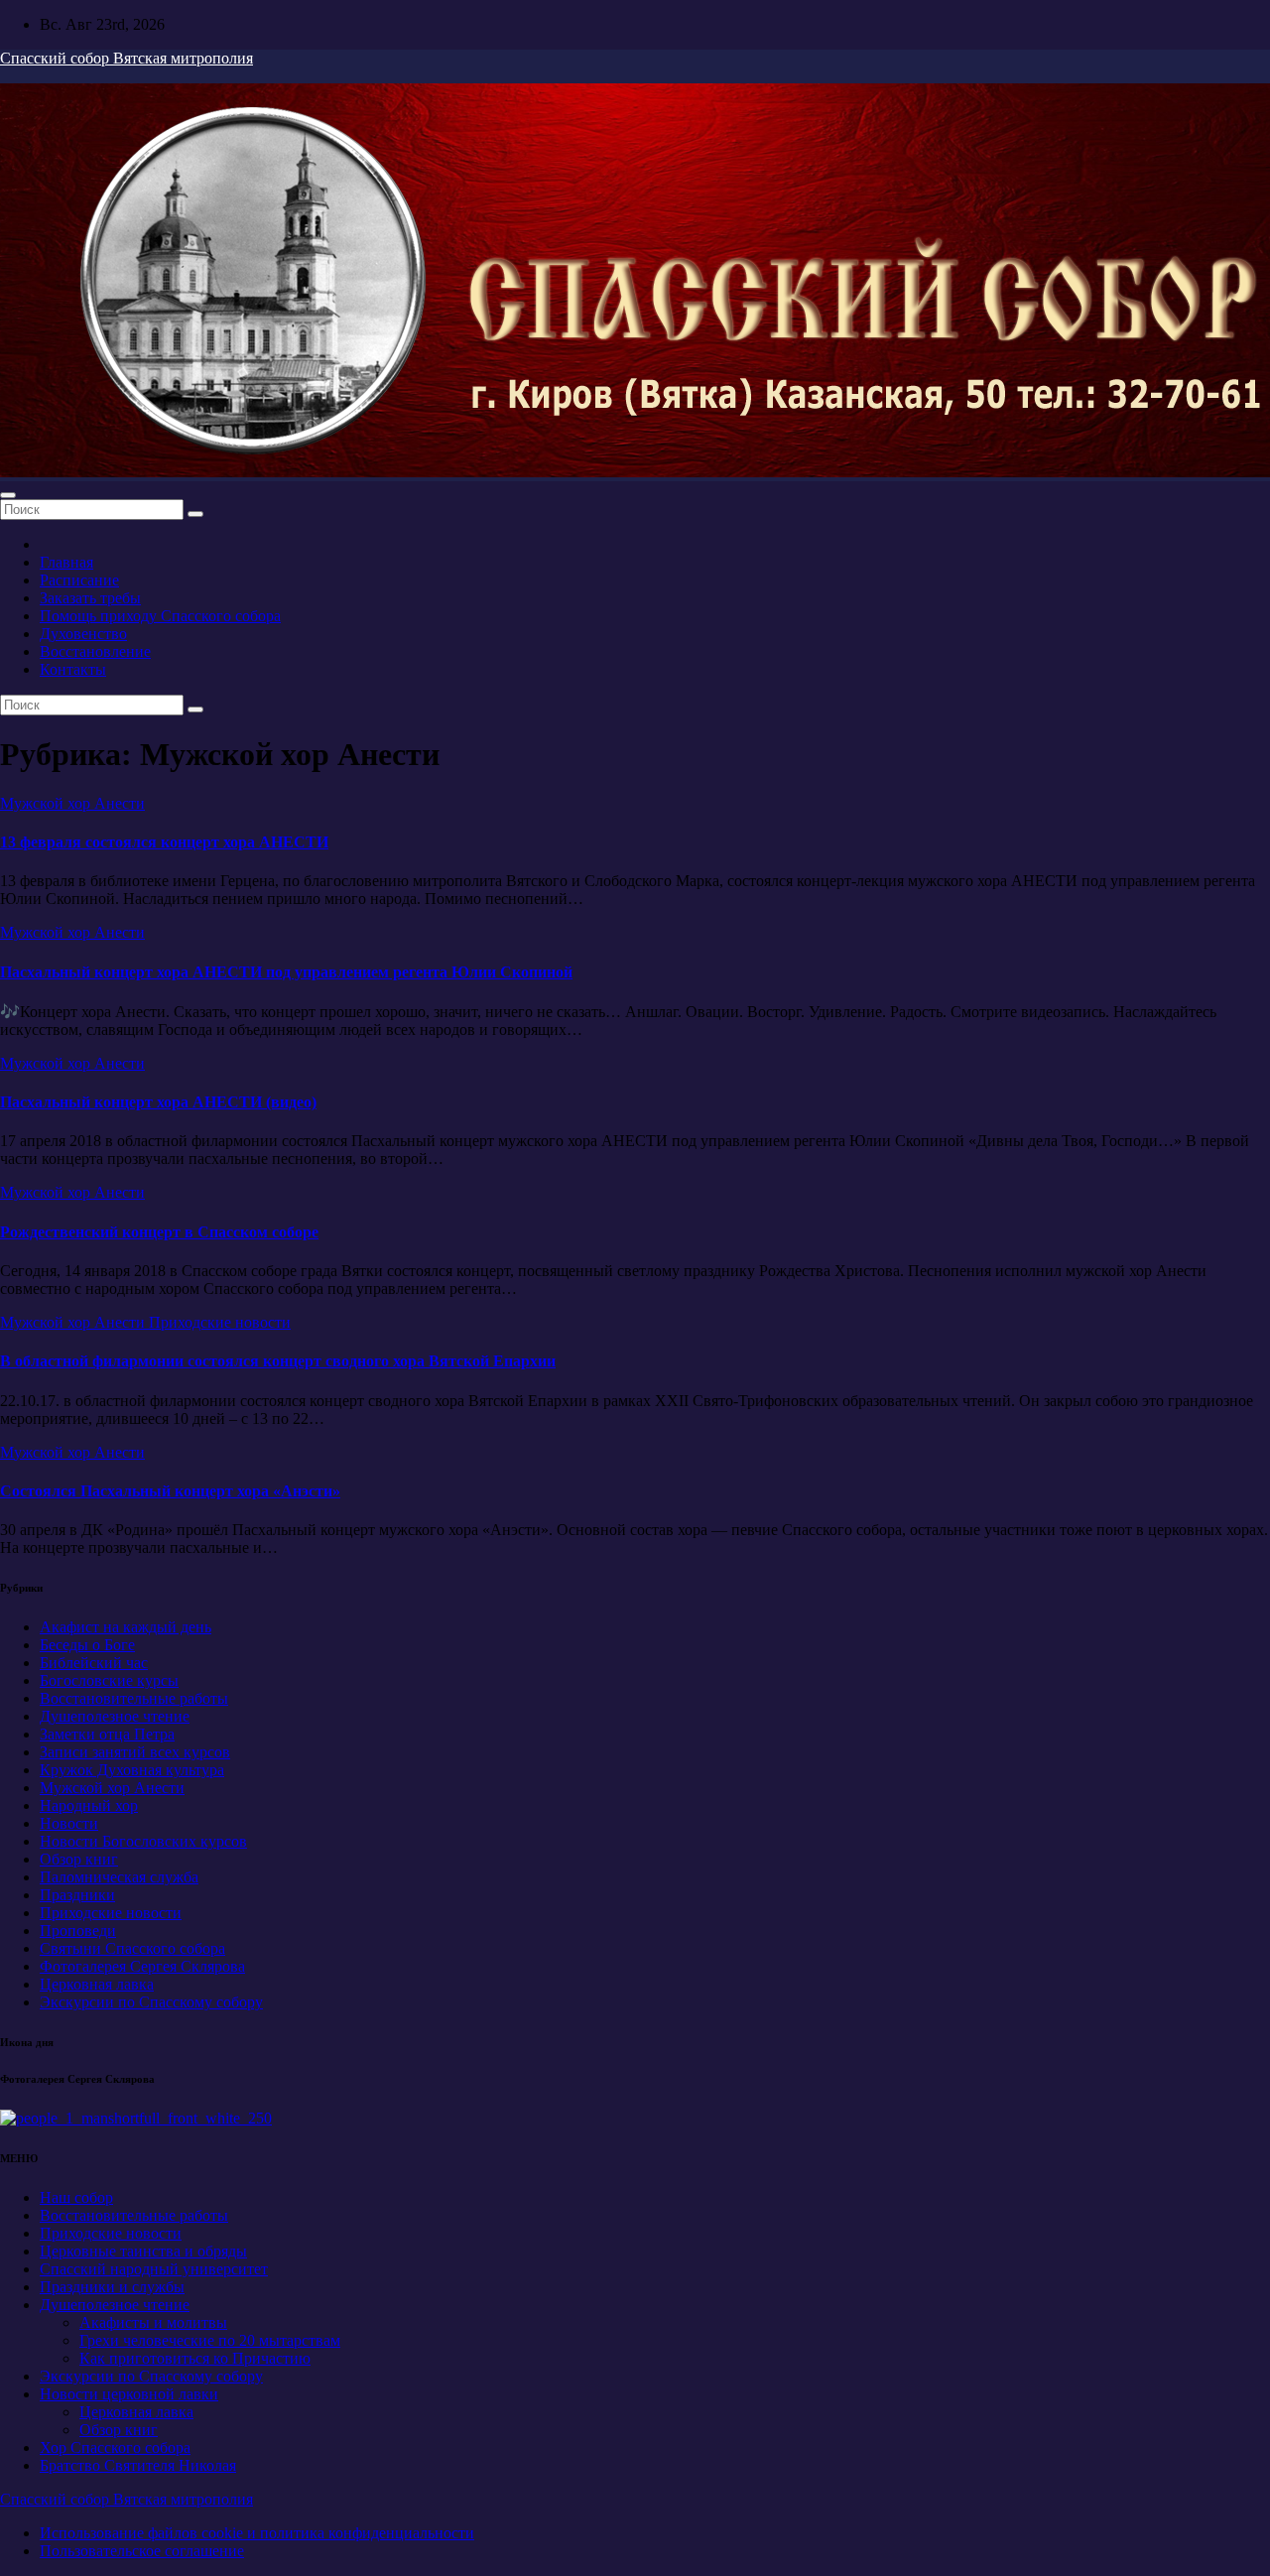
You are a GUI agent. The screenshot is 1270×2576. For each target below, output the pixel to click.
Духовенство (83, 634)
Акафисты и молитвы (153, 2322)
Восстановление (95, 651)
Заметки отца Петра (107, 1734)
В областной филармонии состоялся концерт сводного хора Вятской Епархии (278, 1361)
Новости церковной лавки (129, 2394)
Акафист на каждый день (126, 1627)
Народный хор (89, 1805)
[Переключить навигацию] (8, 495)
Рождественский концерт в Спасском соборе (159, 1232)
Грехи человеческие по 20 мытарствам (210, 2340)
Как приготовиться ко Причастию (195, 2358)
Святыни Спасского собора (132, 1948)
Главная (66, 562)
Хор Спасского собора (115, 2447)
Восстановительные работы (134, 1698)
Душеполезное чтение (115, 1716)
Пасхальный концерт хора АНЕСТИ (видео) (158, 1102)
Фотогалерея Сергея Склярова (142, 1966)
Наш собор (76, 2197)
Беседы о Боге (87, 1645)
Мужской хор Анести (72, 803)
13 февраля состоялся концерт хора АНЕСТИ (164, 842)
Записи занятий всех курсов (135, 1752)
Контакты (73, 669)
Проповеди (78, 1931)
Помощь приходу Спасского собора (160, 616)
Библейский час (94, 1663)
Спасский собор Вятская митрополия (127, 58)
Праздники (77, 1895)
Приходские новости (220, 1322)
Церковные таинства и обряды (143, 2251)
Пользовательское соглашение (142, 2551)
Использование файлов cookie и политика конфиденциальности (257, 2533)
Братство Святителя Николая (138, 2465)
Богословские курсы (109, 1680)
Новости (69, 1823)
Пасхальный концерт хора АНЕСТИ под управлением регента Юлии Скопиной (286, 972)
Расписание (79, 580)
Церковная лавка (97, 1984)
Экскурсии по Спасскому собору (151, 2002)
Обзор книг (79, 1859)
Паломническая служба (119, 1877)
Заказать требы (90, 598)
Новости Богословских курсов (143, 1841)
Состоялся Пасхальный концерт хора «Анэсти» (170, 1491)
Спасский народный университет (154, 2269)
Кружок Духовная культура (132, 1770)
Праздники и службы (112, 2287)
